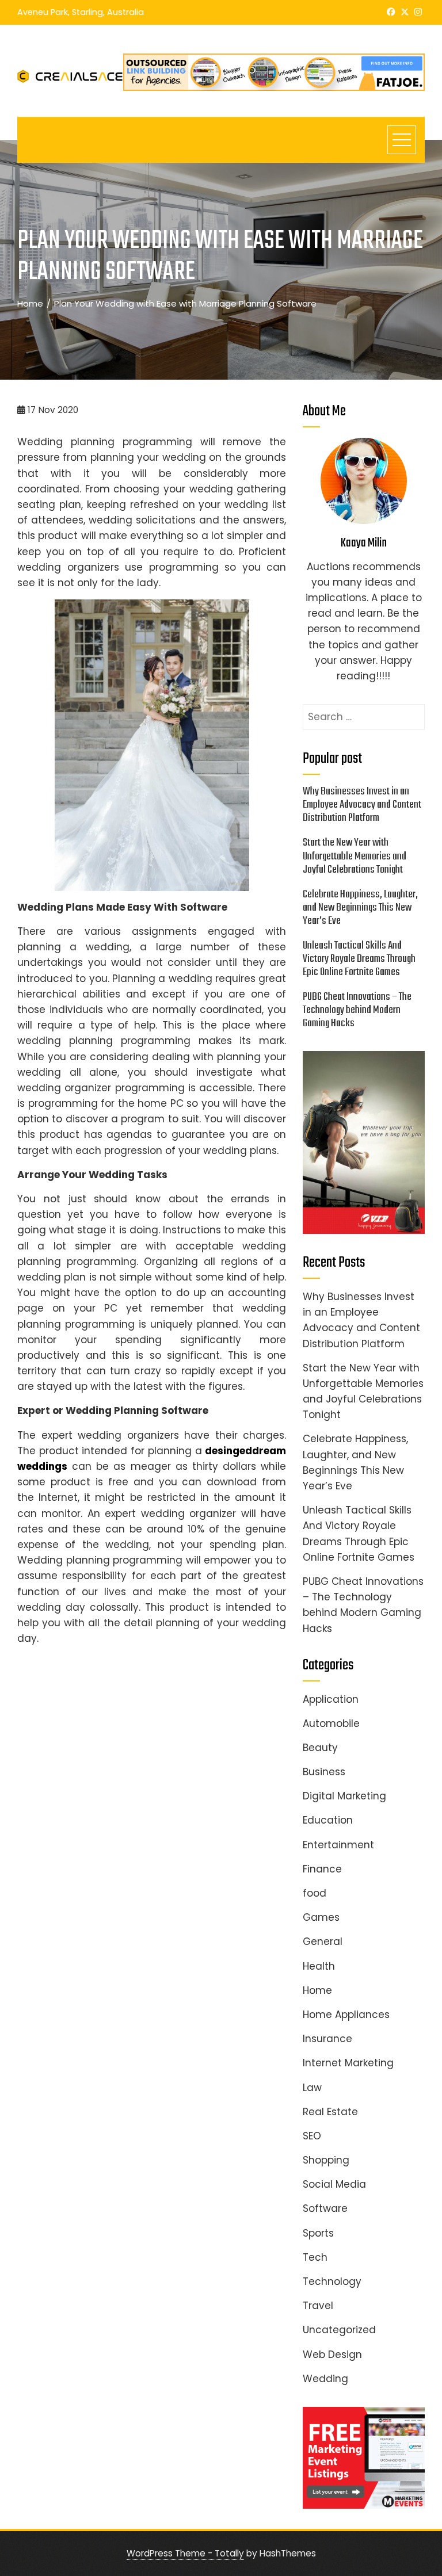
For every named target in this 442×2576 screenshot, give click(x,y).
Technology (332, 2281)
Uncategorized (339, 2330)
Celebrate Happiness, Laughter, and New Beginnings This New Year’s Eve (360, 908)
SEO (312, 2136)
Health (319, 1966)
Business (324, 1772)
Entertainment (338, 1845)
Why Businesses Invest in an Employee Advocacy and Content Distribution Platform (362, 805)
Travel (318, 2306)
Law (312, 2088)
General (323, 1941)
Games (321, 1917)
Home (317, 1990)
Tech (315, 2257)
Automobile (331, 1723)
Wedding (325, 2379)
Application (331, 1699)
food (315, 1893)
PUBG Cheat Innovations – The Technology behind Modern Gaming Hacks (357, 1010)
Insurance (327, 2039)
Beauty (320, 1748)
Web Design (332, 2355)
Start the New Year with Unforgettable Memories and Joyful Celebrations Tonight (355, 856)
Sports (318, 2233)
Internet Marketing (348, 2063)
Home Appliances (346, 2015)
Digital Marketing (344, 1796)
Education (328, 1820)
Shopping (326, 2160)
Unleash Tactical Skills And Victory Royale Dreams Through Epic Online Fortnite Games (359, 959)
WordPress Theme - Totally (185, 2553)
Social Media (334, 2184)
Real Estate (330, 2112)
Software (325, 2208)
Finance (322, 1869)
